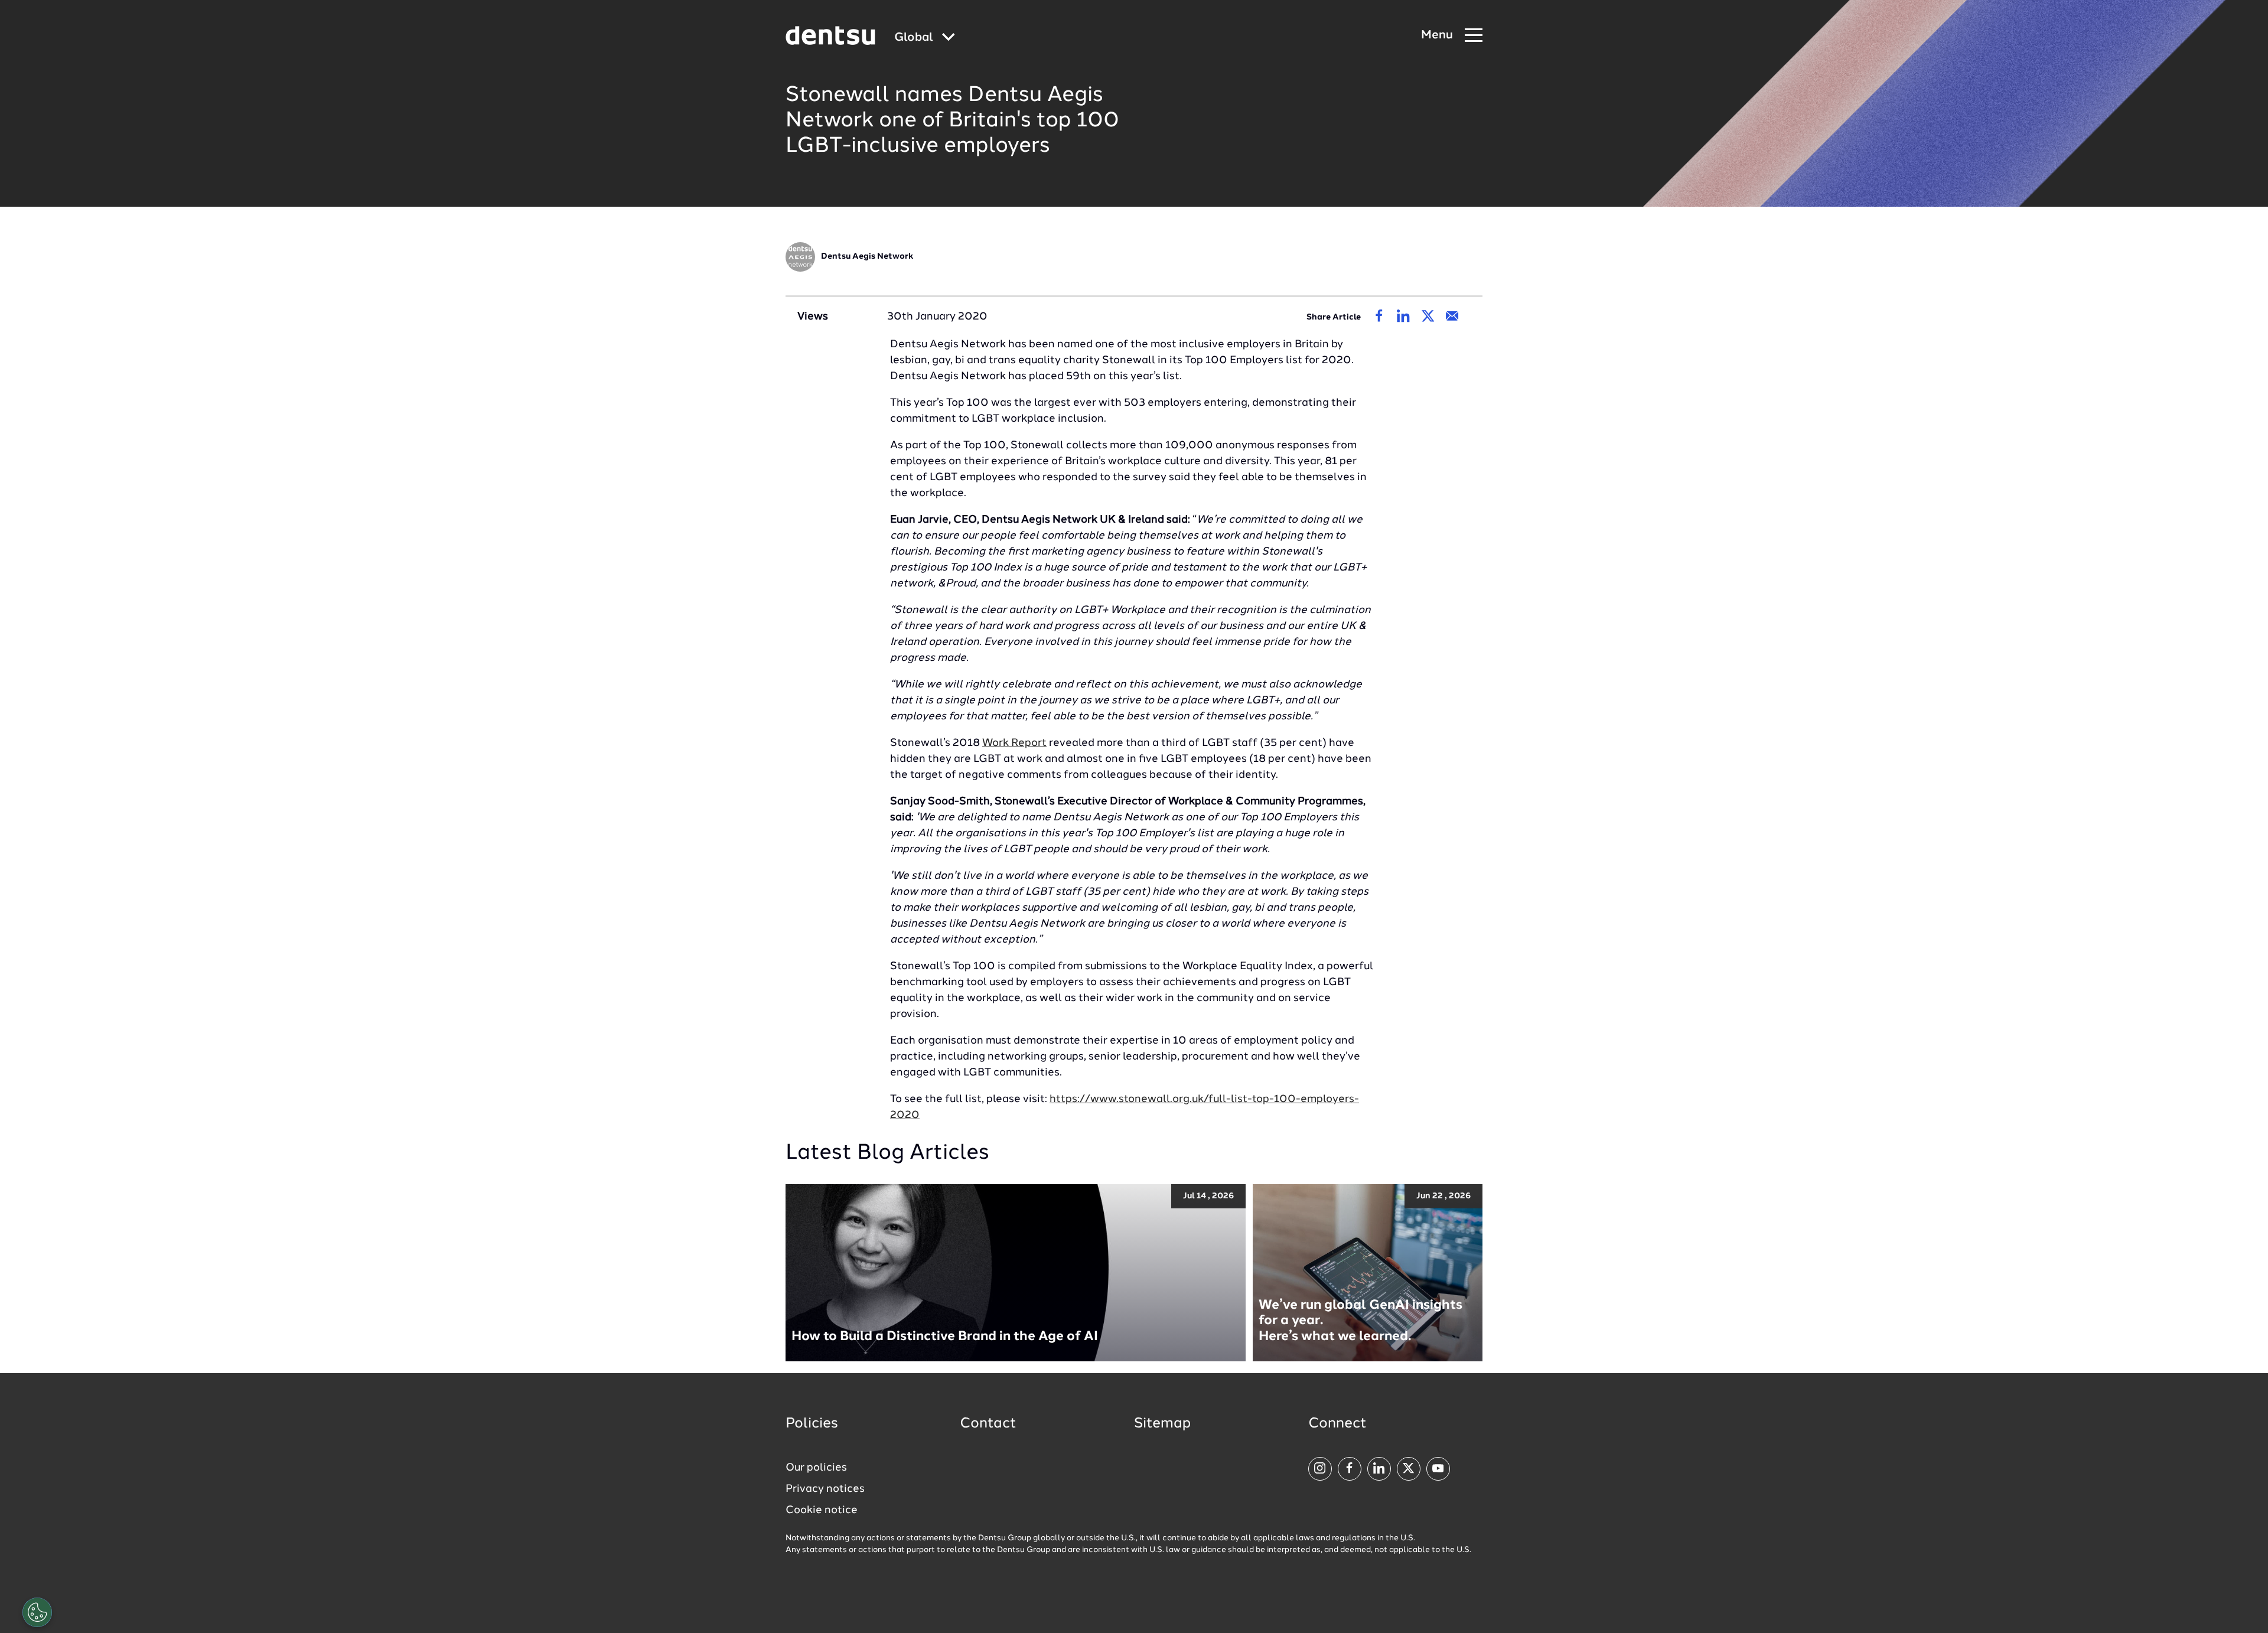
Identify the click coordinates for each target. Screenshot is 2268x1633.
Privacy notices (825, 1489)
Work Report (1014, 743)
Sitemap (1162, 1424)
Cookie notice (822, 1510)
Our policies (816, 1468)
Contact (988, 1424)
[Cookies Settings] (37, 1612)
